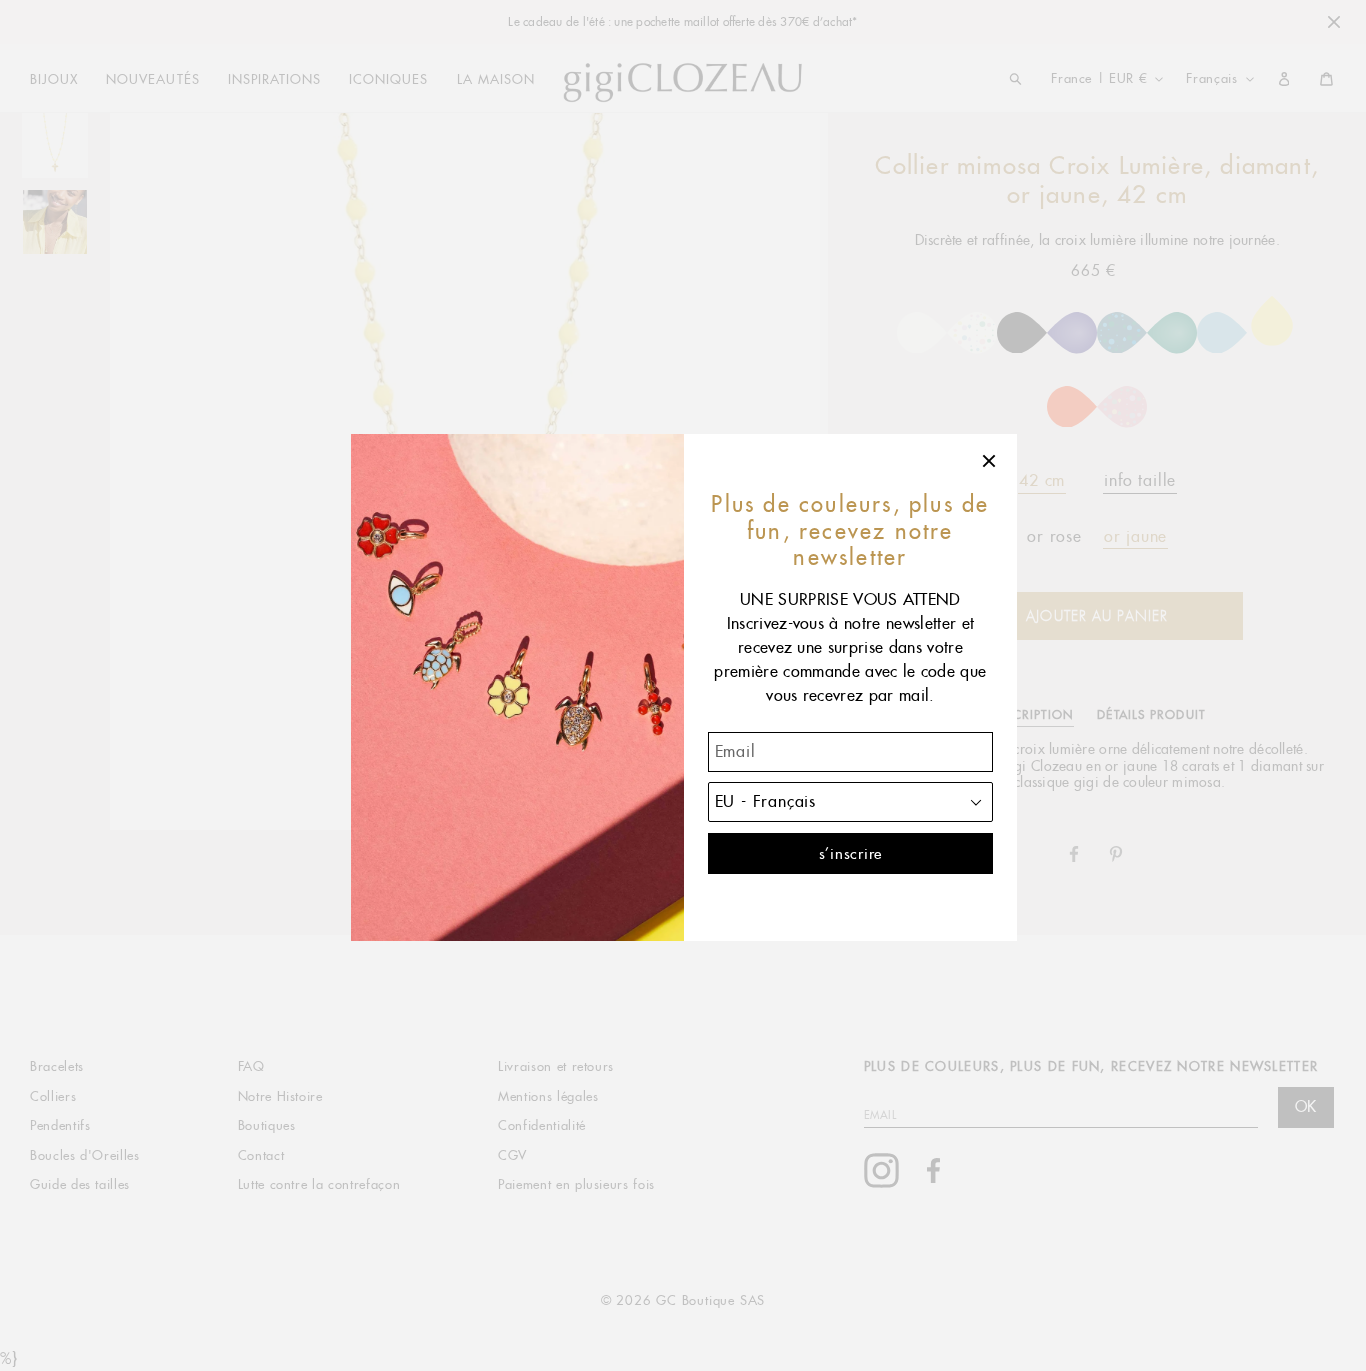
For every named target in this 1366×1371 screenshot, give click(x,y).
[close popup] (990, 461)
